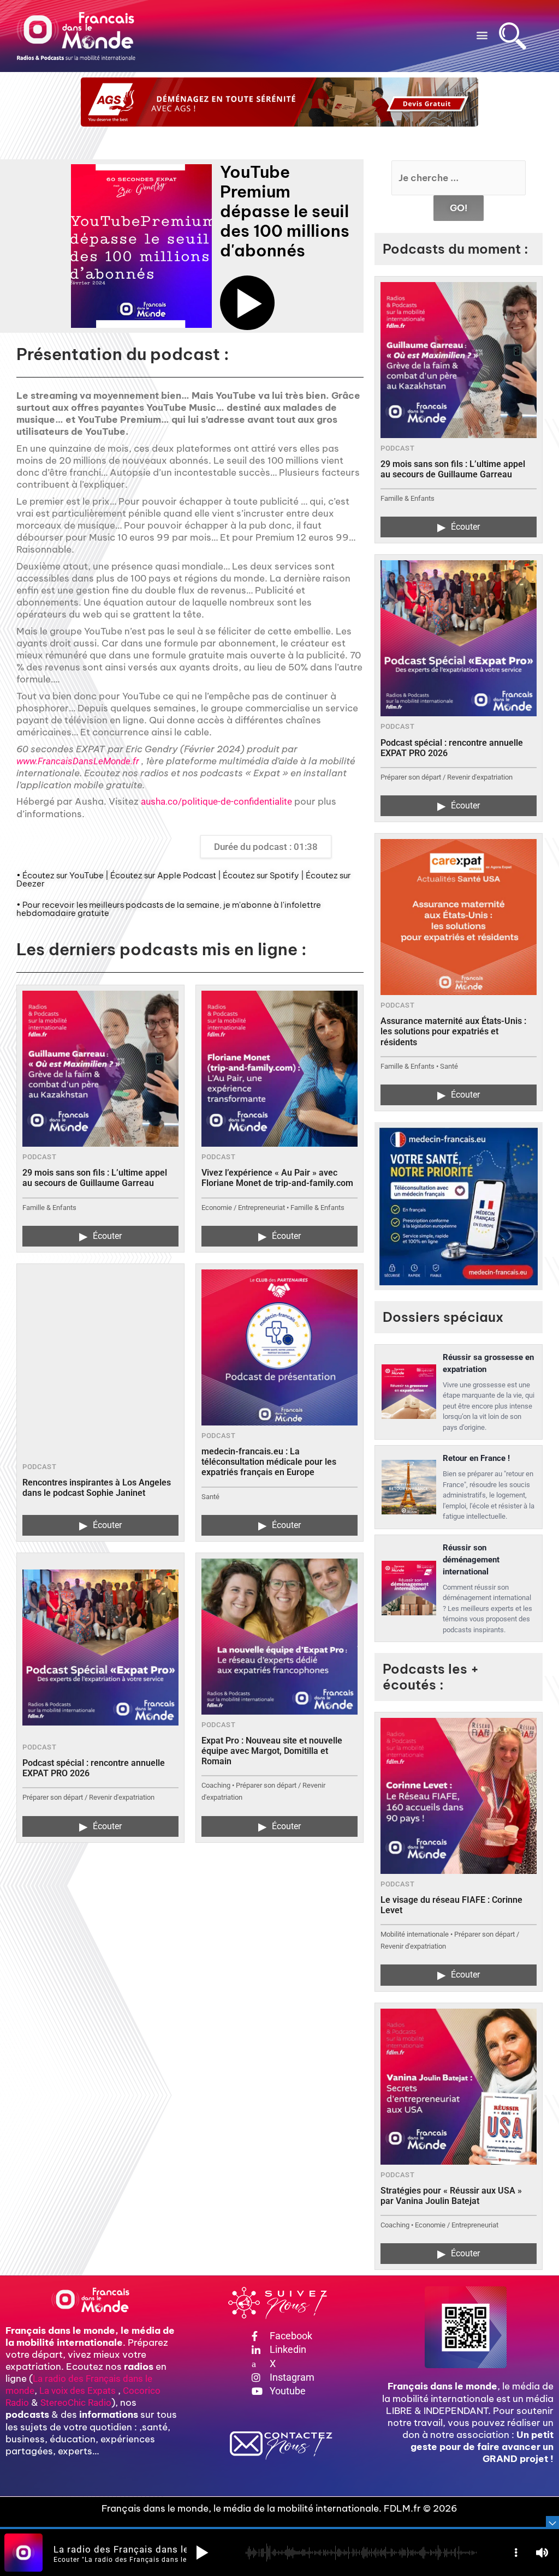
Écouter (100, 1236)
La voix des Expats (78, 2391)
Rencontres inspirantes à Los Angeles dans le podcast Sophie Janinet (97, 1488)
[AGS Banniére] (279, 102)
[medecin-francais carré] (459, 1206)
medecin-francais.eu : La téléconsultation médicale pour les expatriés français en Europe (269, 1462)
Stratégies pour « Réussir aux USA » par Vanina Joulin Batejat (451, 2196)
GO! (459, 208)
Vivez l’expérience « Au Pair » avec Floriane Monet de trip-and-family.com (277, 1178)
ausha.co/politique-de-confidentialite (216, 801)
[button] (482, 35)
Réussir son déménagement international (471, 1560)
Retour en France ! (476, 1458)
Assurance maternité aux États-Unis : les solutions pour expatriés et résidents (453, 1031)
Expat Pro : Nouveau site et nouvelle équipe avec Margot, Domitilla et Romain (272, 1751)
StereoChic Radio (76, 2403)
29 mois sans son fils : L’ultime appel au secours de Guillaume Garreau (95, 1178)
